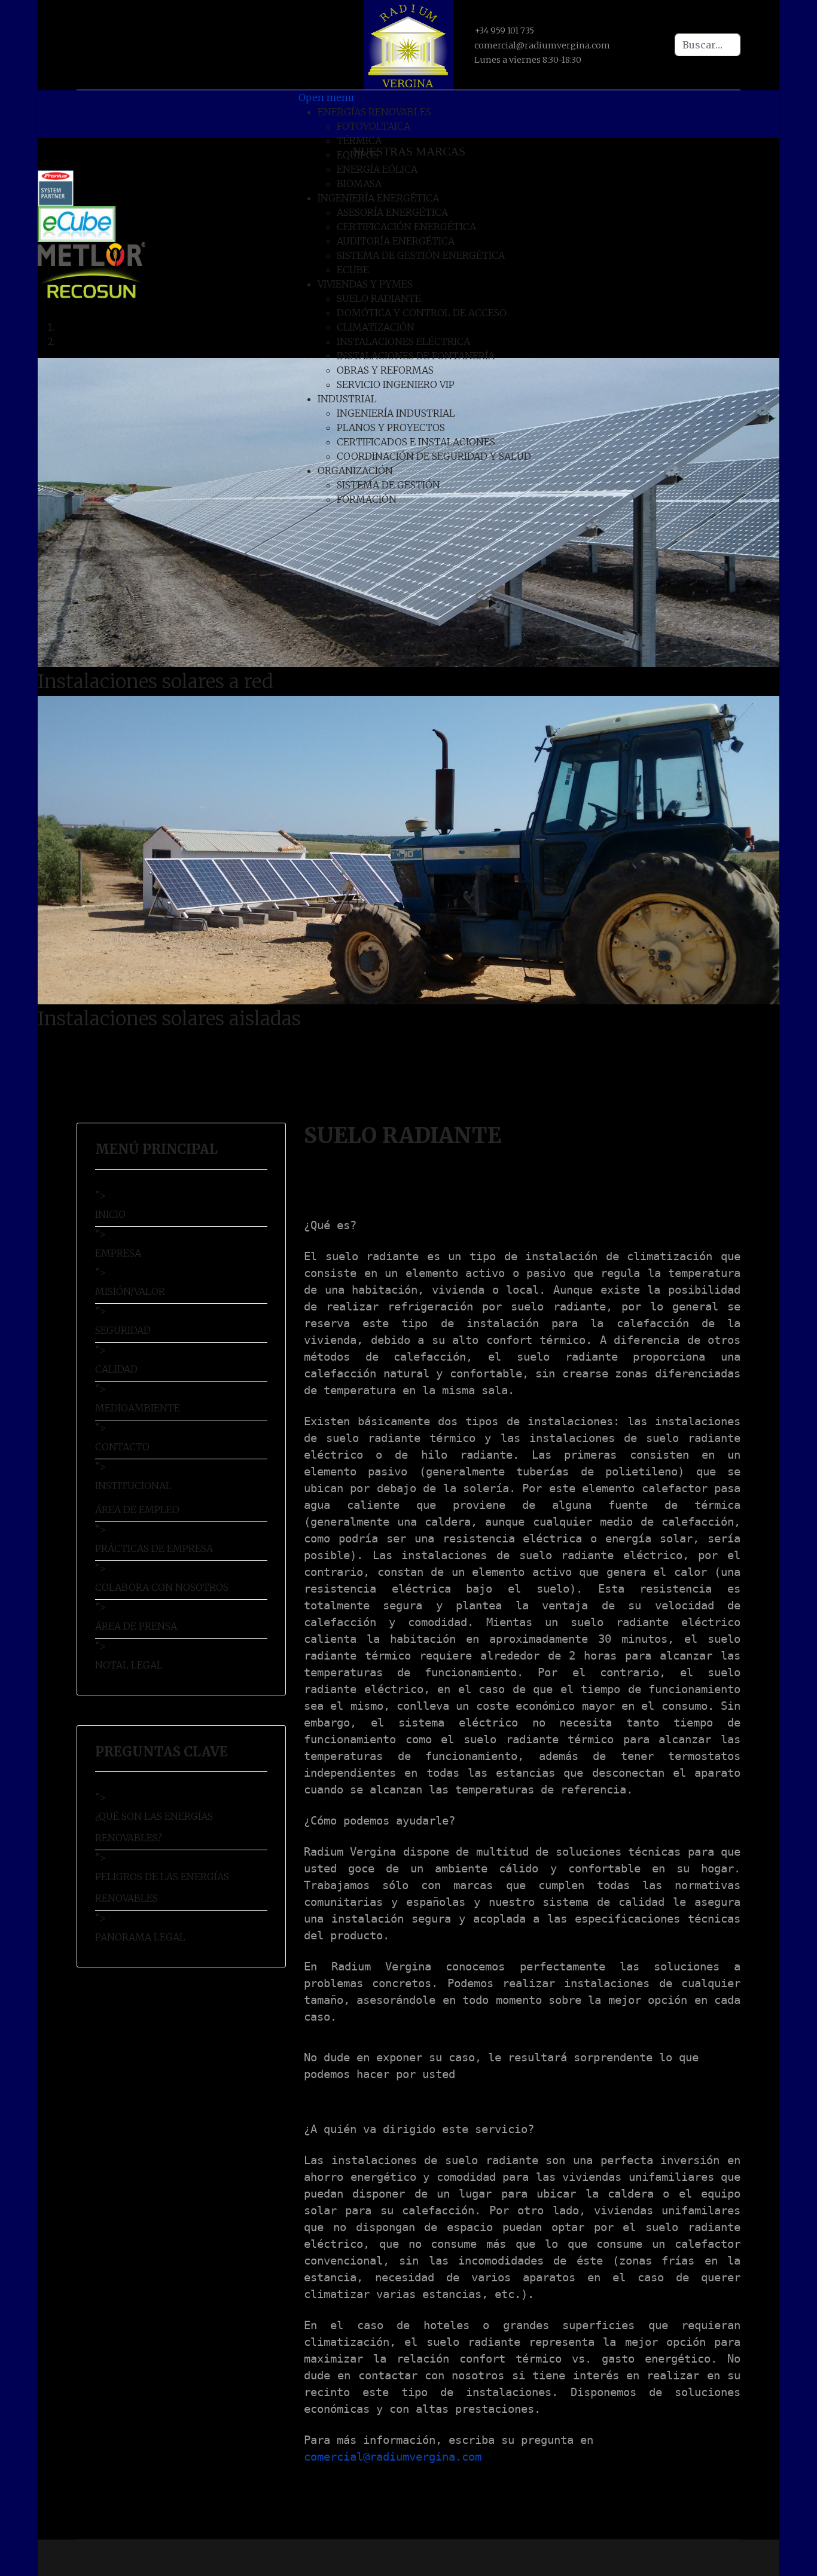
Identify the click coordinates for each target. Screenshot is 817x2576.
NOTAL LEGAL (129, 1665)
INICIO (110, 1214)
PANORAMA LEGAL (140, 1937)
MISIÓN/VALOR (130, 1291)
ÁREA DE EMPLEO (137, 1509)
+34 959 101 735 (504, 30)
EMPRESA (118, 1253)
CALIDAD (116, 1369)
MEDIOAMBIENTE (138, 1408)
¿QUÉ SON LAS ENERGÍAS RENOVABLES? (154, 1827)
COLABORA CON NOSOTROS (162, 1587)
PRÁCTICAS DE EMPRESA (154, 1548)
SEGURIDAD (123, 1330)
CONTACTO (122, 1447)
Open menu (326, 97)
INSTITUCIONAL (133, 1486)
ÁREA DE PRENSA (136, 1626)
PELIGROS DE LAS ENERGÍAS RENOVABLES (162, 1887)
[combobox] (708, 45)
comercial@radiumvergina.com (542, 45)
